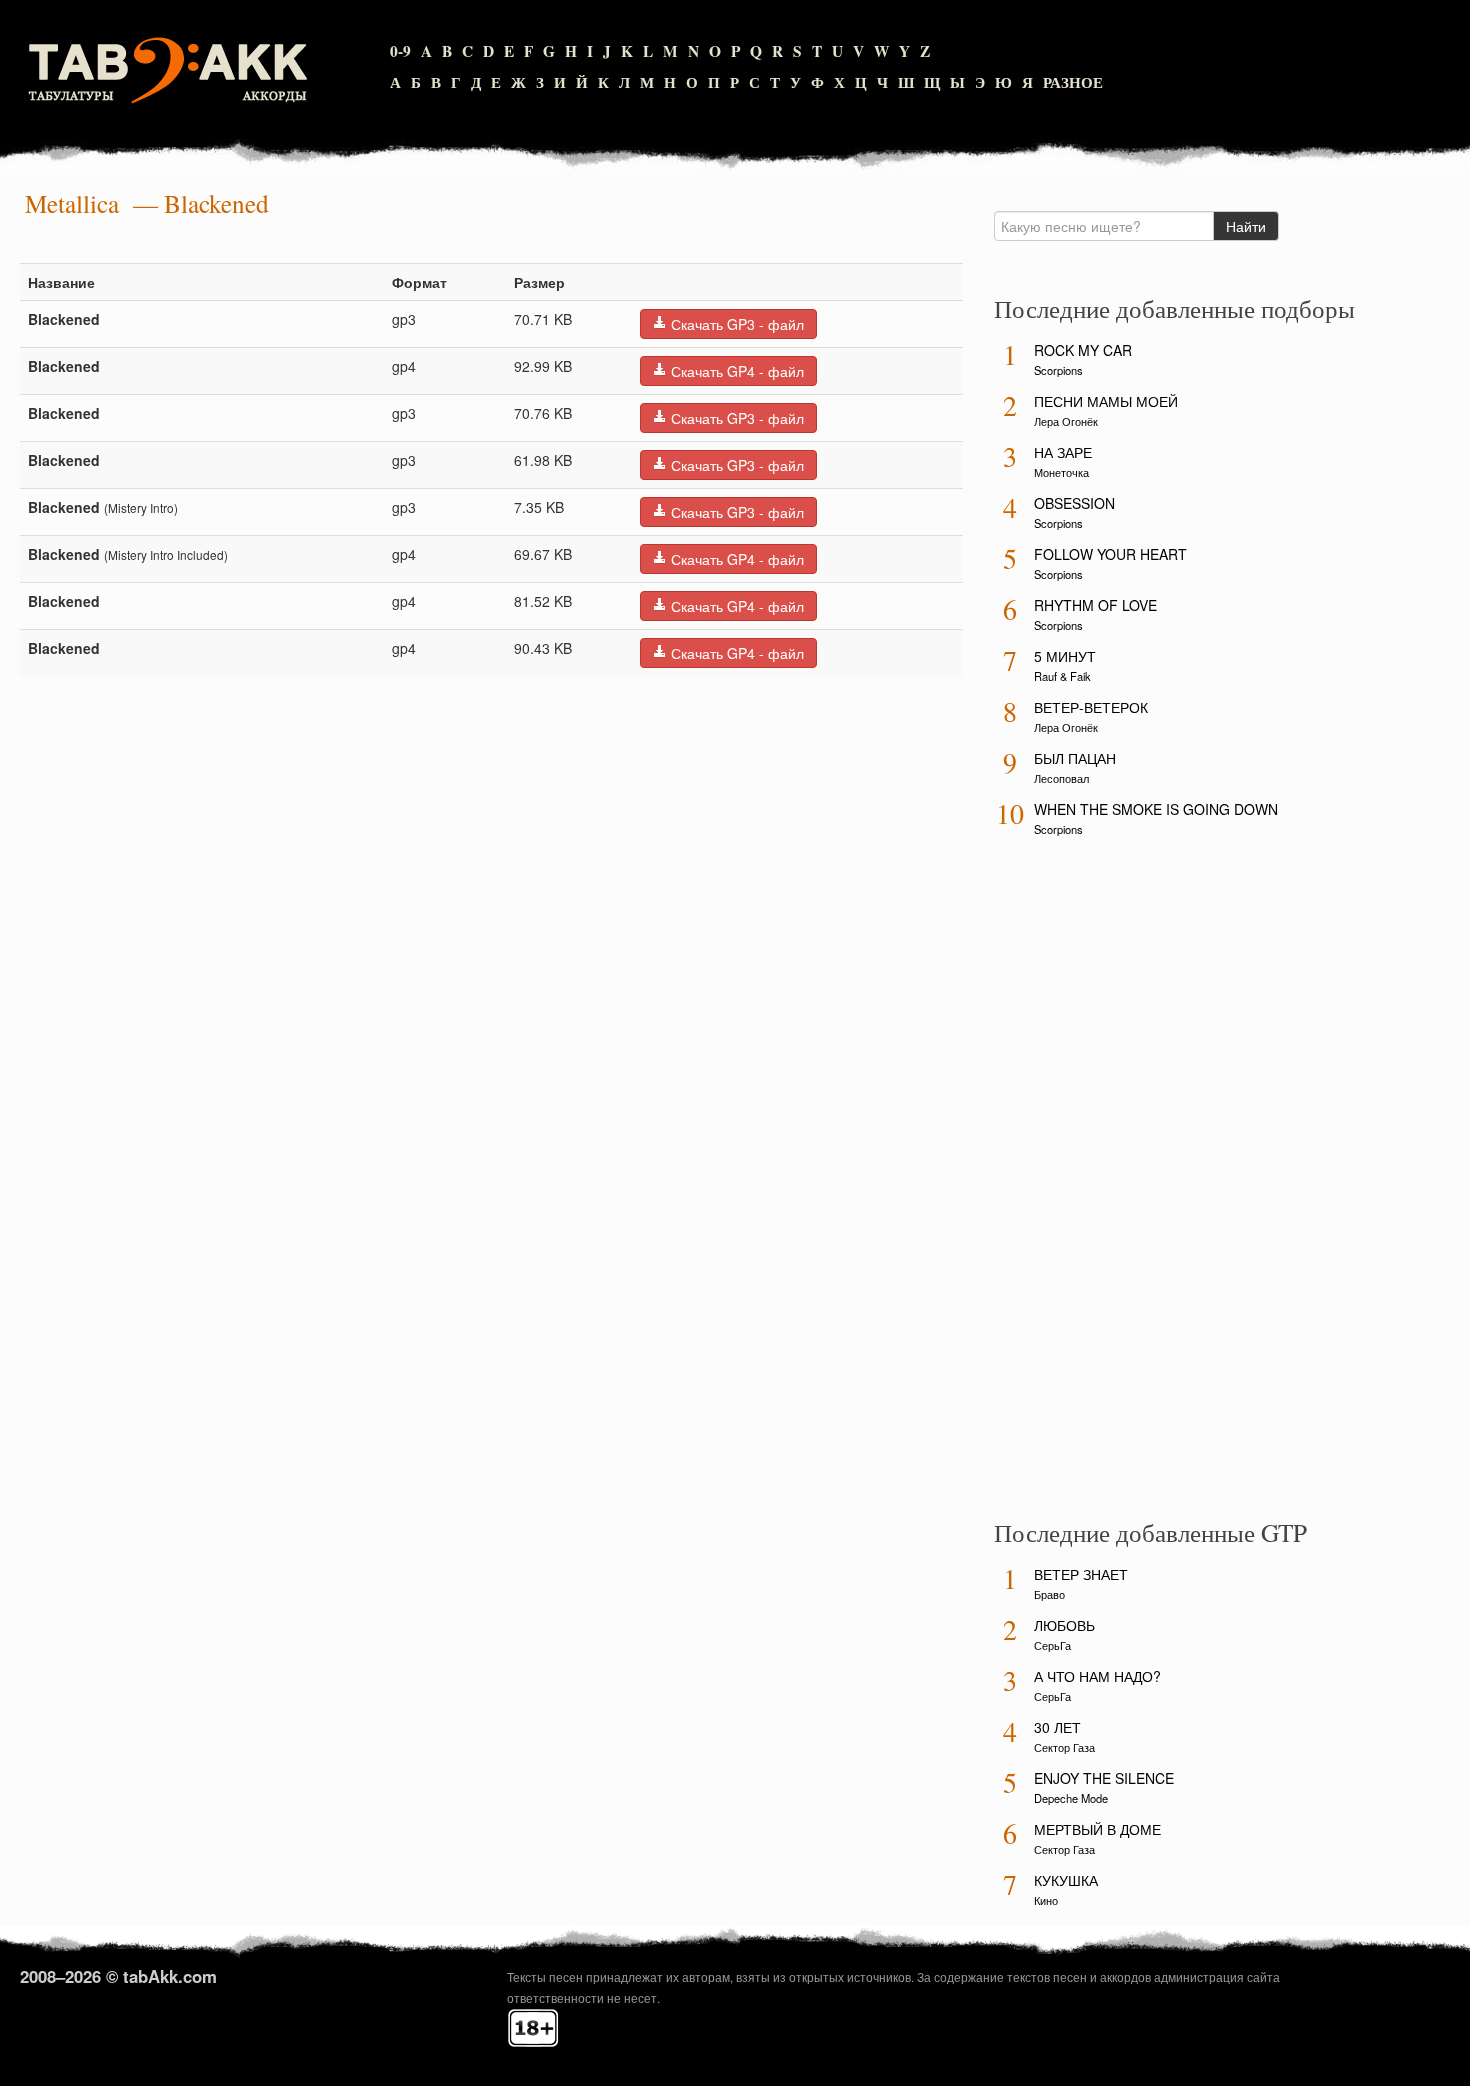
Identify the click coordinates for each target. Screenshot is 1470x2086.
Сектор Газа (1064, 1747)
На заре (1063, 452)
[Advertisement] (1144, 1185)
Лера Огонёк (1066, 421)
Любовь (1064, 1625)
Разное (1073, 82)
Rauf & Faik (1062, 676)
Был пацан (1075, 758)
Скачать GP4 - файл (735, 371)
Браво (1049, 1594)
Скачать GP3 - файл (735, 324)
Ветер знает (1081, 1574)
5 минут (1065, 656)
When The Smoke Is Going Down (1156, 809)
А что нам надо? (1097, 1676)
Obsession (1074, 503)
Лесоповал (1061, 778)
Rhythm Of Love (1095, 605)
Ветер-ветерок (1091, 707)
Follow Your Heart (1110, 554)
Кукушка (1066, 1880)
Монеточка (1061, 472)
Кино (1046, 1900)
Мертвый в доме (1097, 1829)
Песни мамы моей (1106, 401)
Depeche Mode (1071, 1798)
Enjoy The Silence (1104, 1778)
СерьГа (1052, 1645)
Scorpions (1058, 370)
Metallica (72, 203)
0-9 (400, 51)
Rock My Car (1083, 350)
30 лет (1057, 1727)
